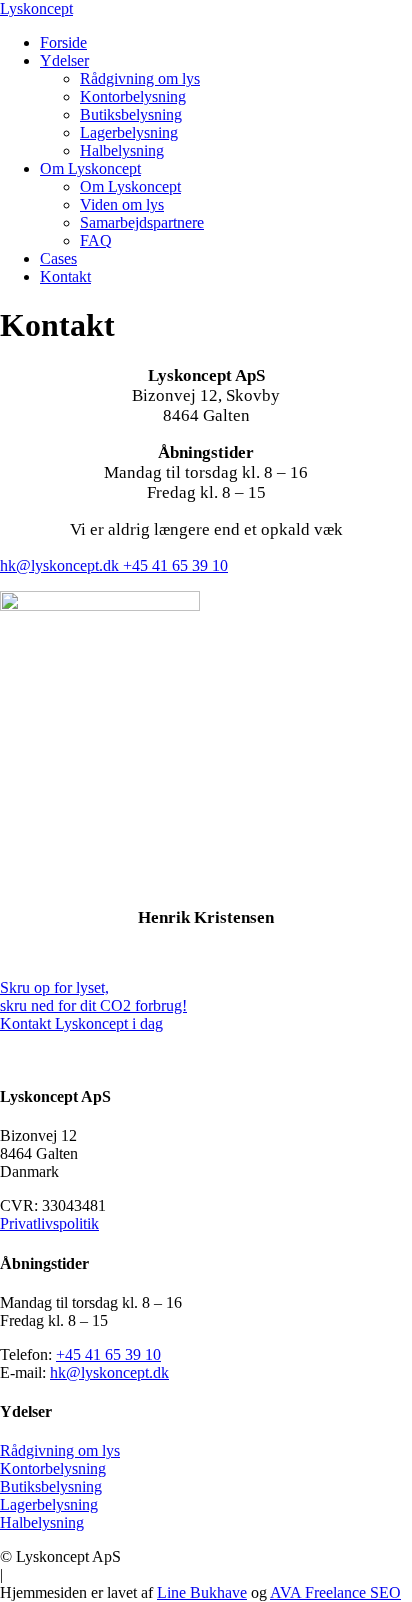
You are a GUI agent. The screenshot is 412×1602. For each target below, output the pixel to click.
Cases (58, 258)
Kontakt (65, 276)
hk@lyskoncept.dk (61, 565)
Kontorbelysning (133, 96)
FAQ (96, 240)
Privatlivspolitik (49, 1223)
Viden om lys (122, 204)
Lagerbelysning (129, 132)
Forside (63, 42)
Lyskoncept (36, 8)
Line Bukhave (202, 1592)
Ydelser (64, 60)
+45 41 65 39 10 (175, 565)
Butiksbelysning (131, 114)
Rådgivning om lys (140, 78)
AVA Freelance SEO (335, 1592)
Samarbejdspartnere (142, 222)
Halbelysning (122, 150)
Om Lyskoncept (90, 168)
